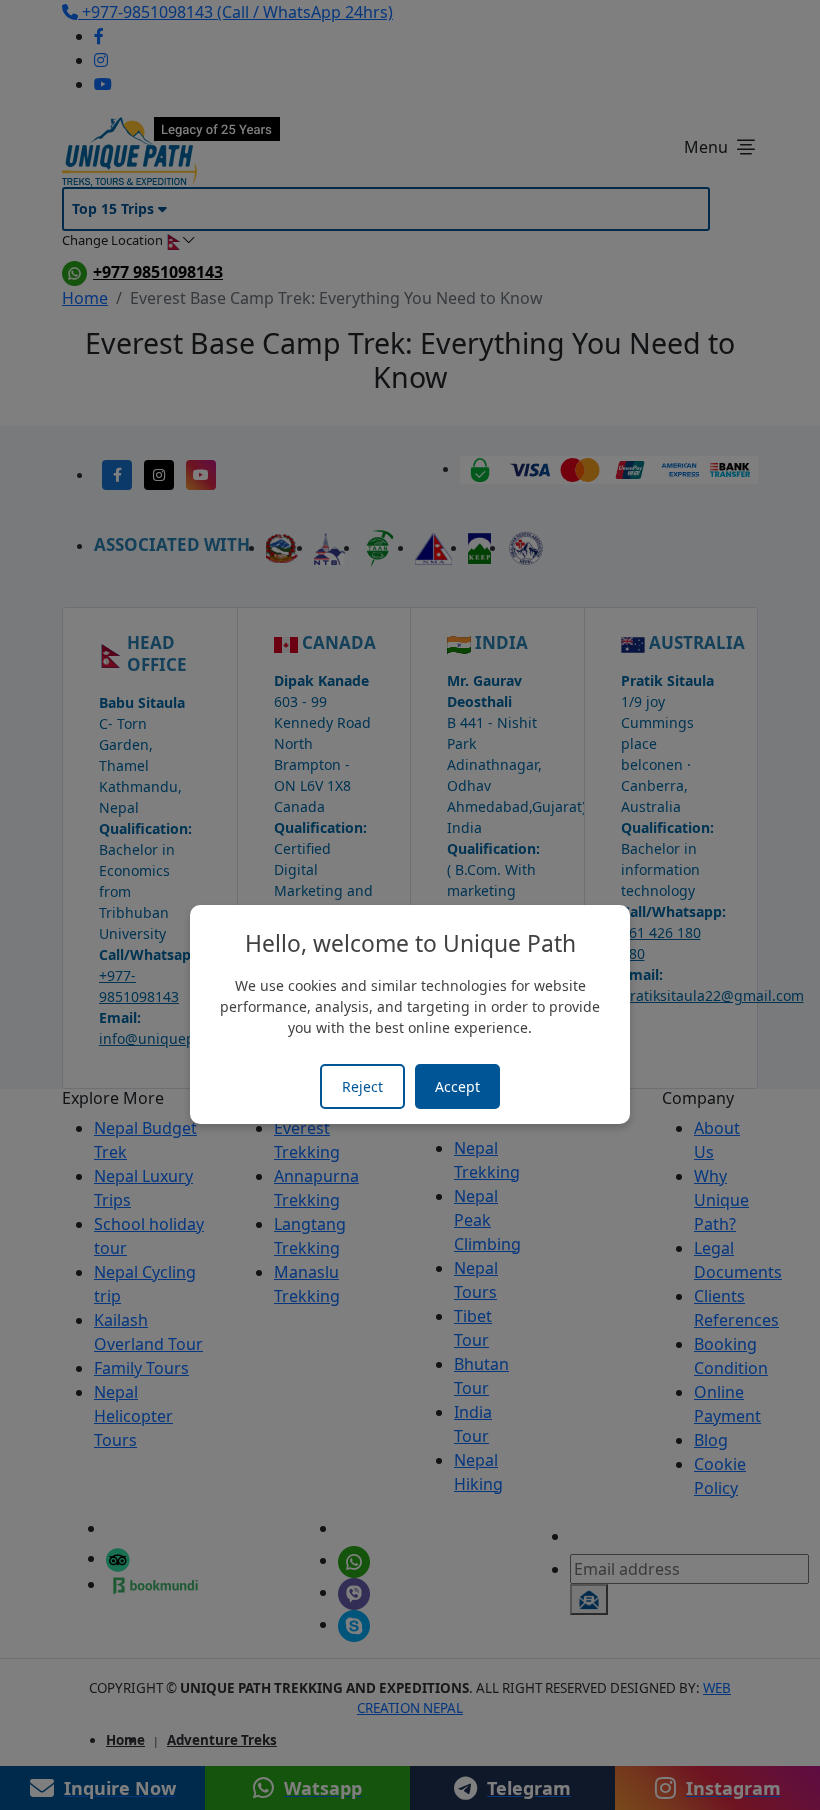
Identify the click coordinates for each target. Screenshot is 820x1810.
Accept (457, 1086)
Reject (362, 1086)
